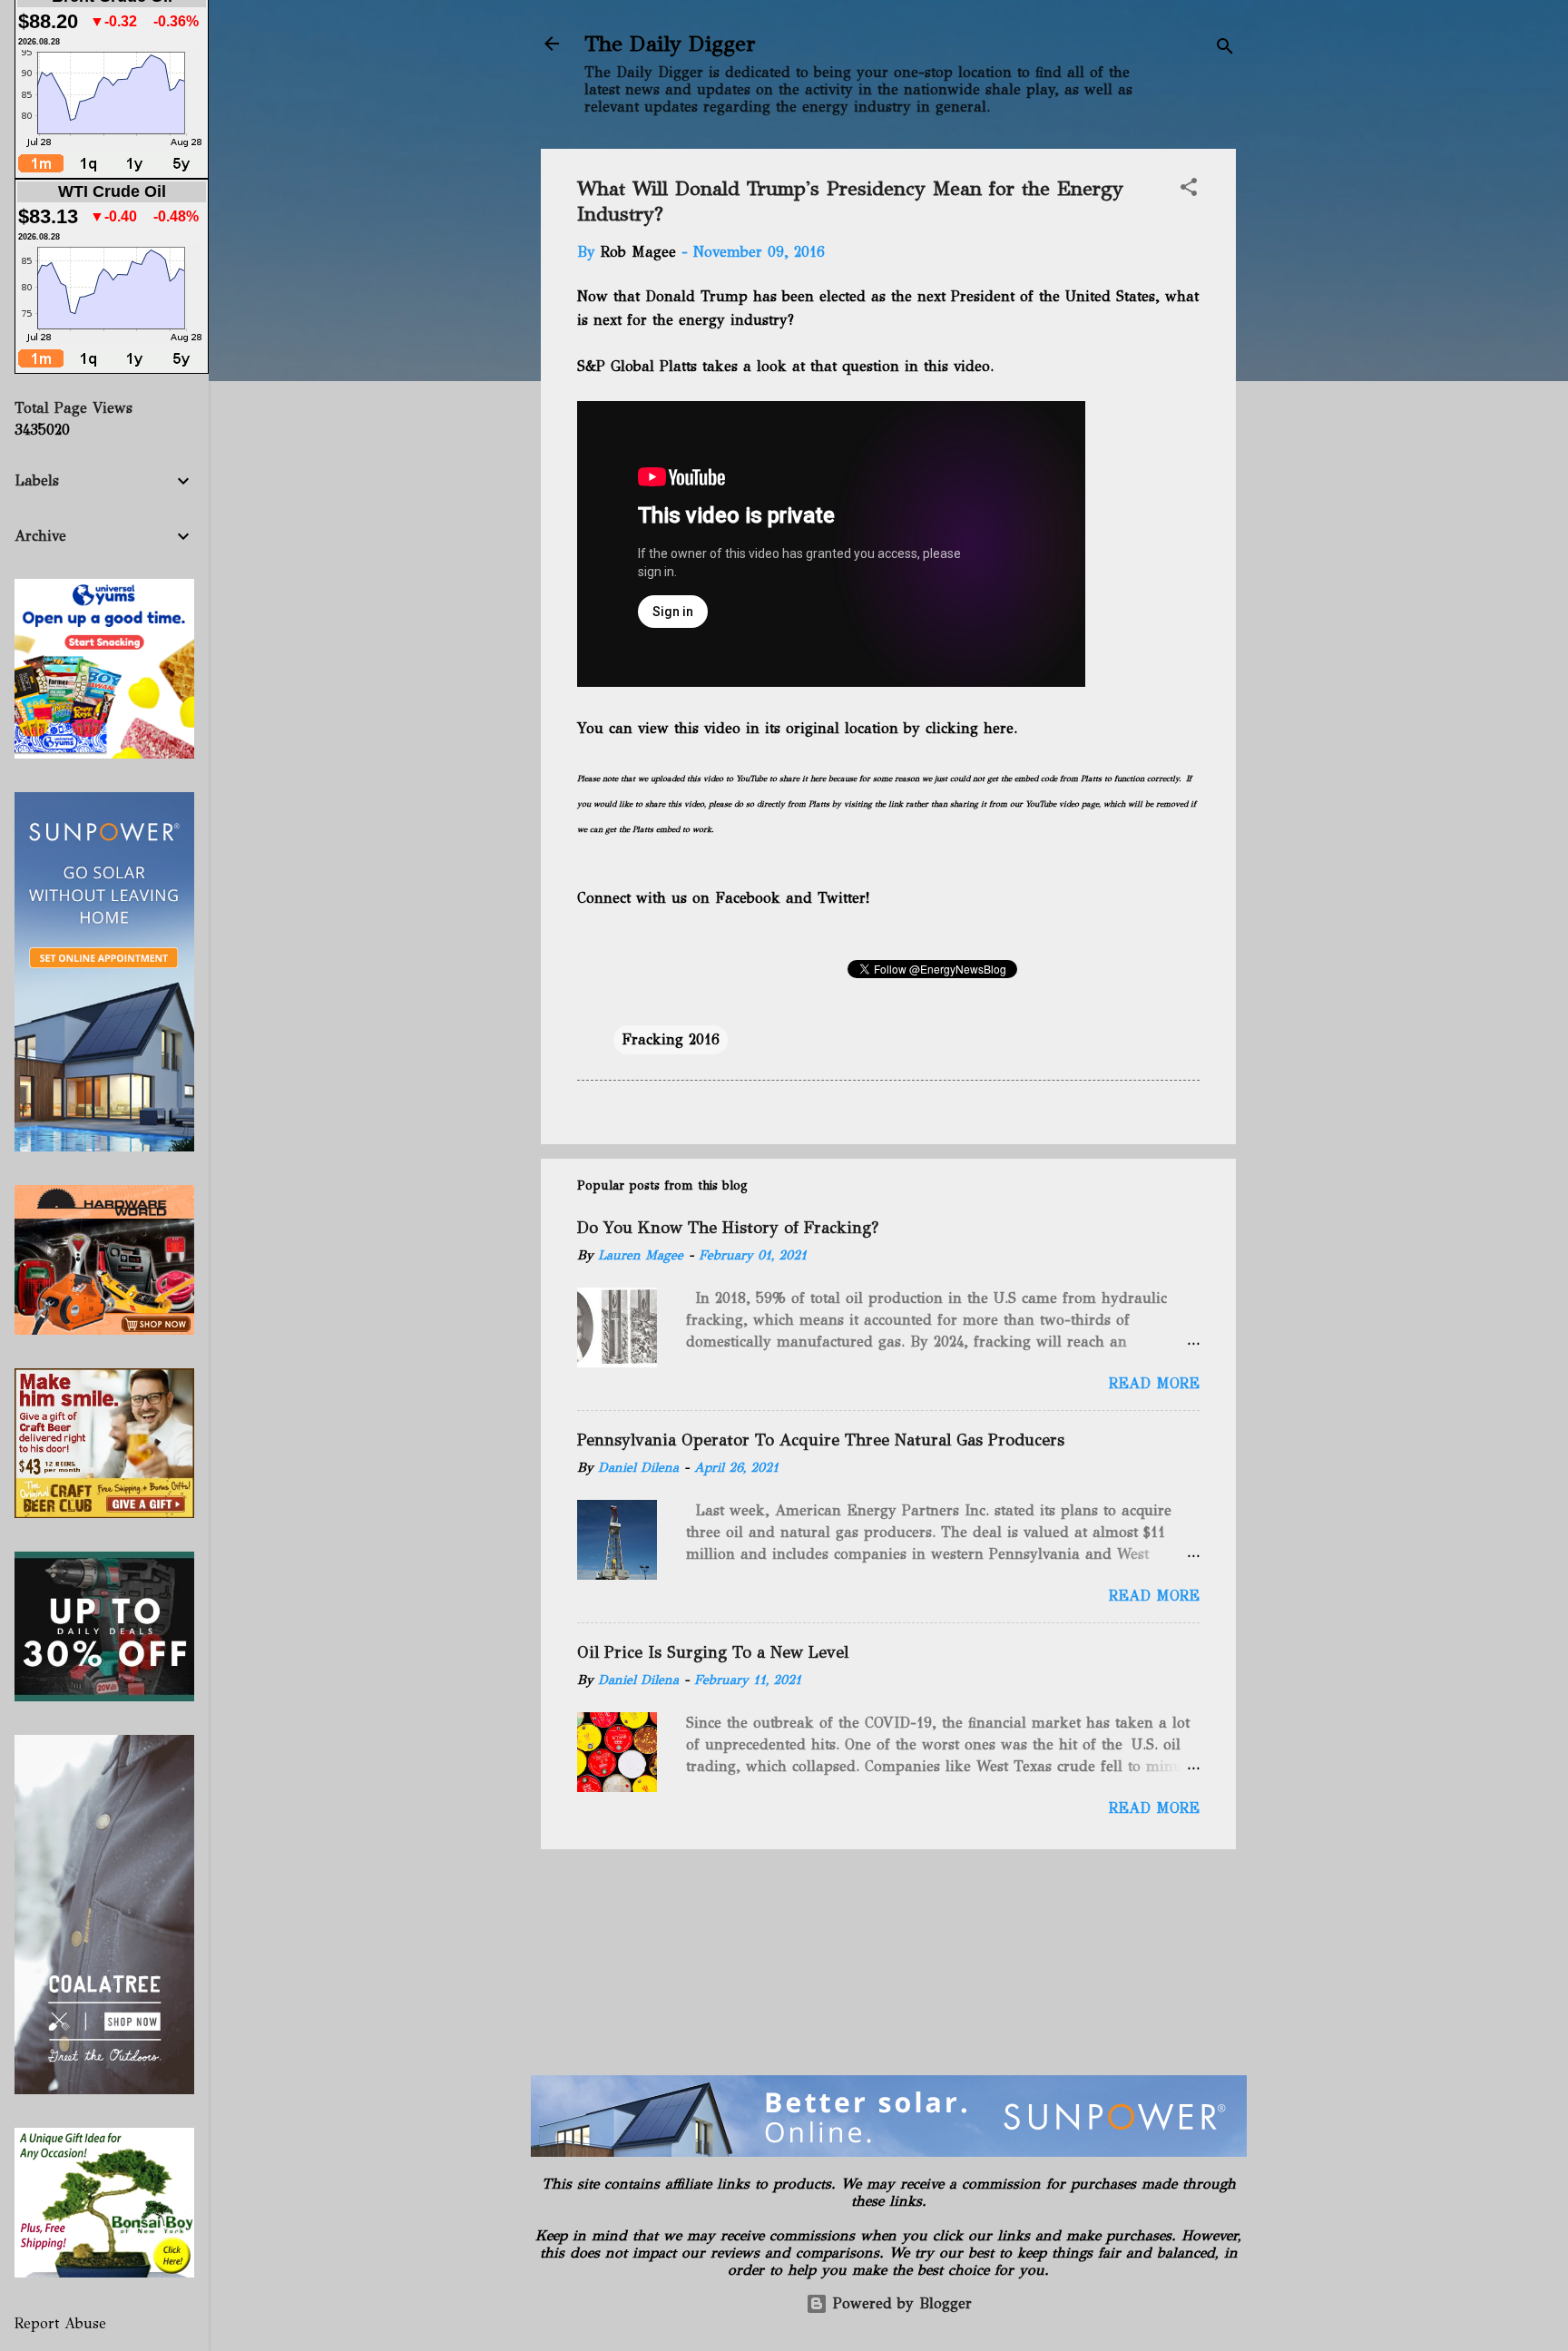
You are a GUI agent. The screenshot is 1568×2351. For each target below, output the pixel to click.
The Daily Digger (670, 44)
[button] (1189, 190)
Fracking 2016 (671, 1039)
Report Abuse (60, 2323)
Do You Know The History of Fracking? (728, 1228)
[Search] (1225, 49)
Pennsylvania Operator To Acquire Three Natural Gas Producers (821, 1440)
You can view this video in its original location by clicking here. (797, 728)
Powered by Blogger (900, 2303)
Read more (1154, 1383)
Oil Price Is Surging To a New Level (713, 1652)
